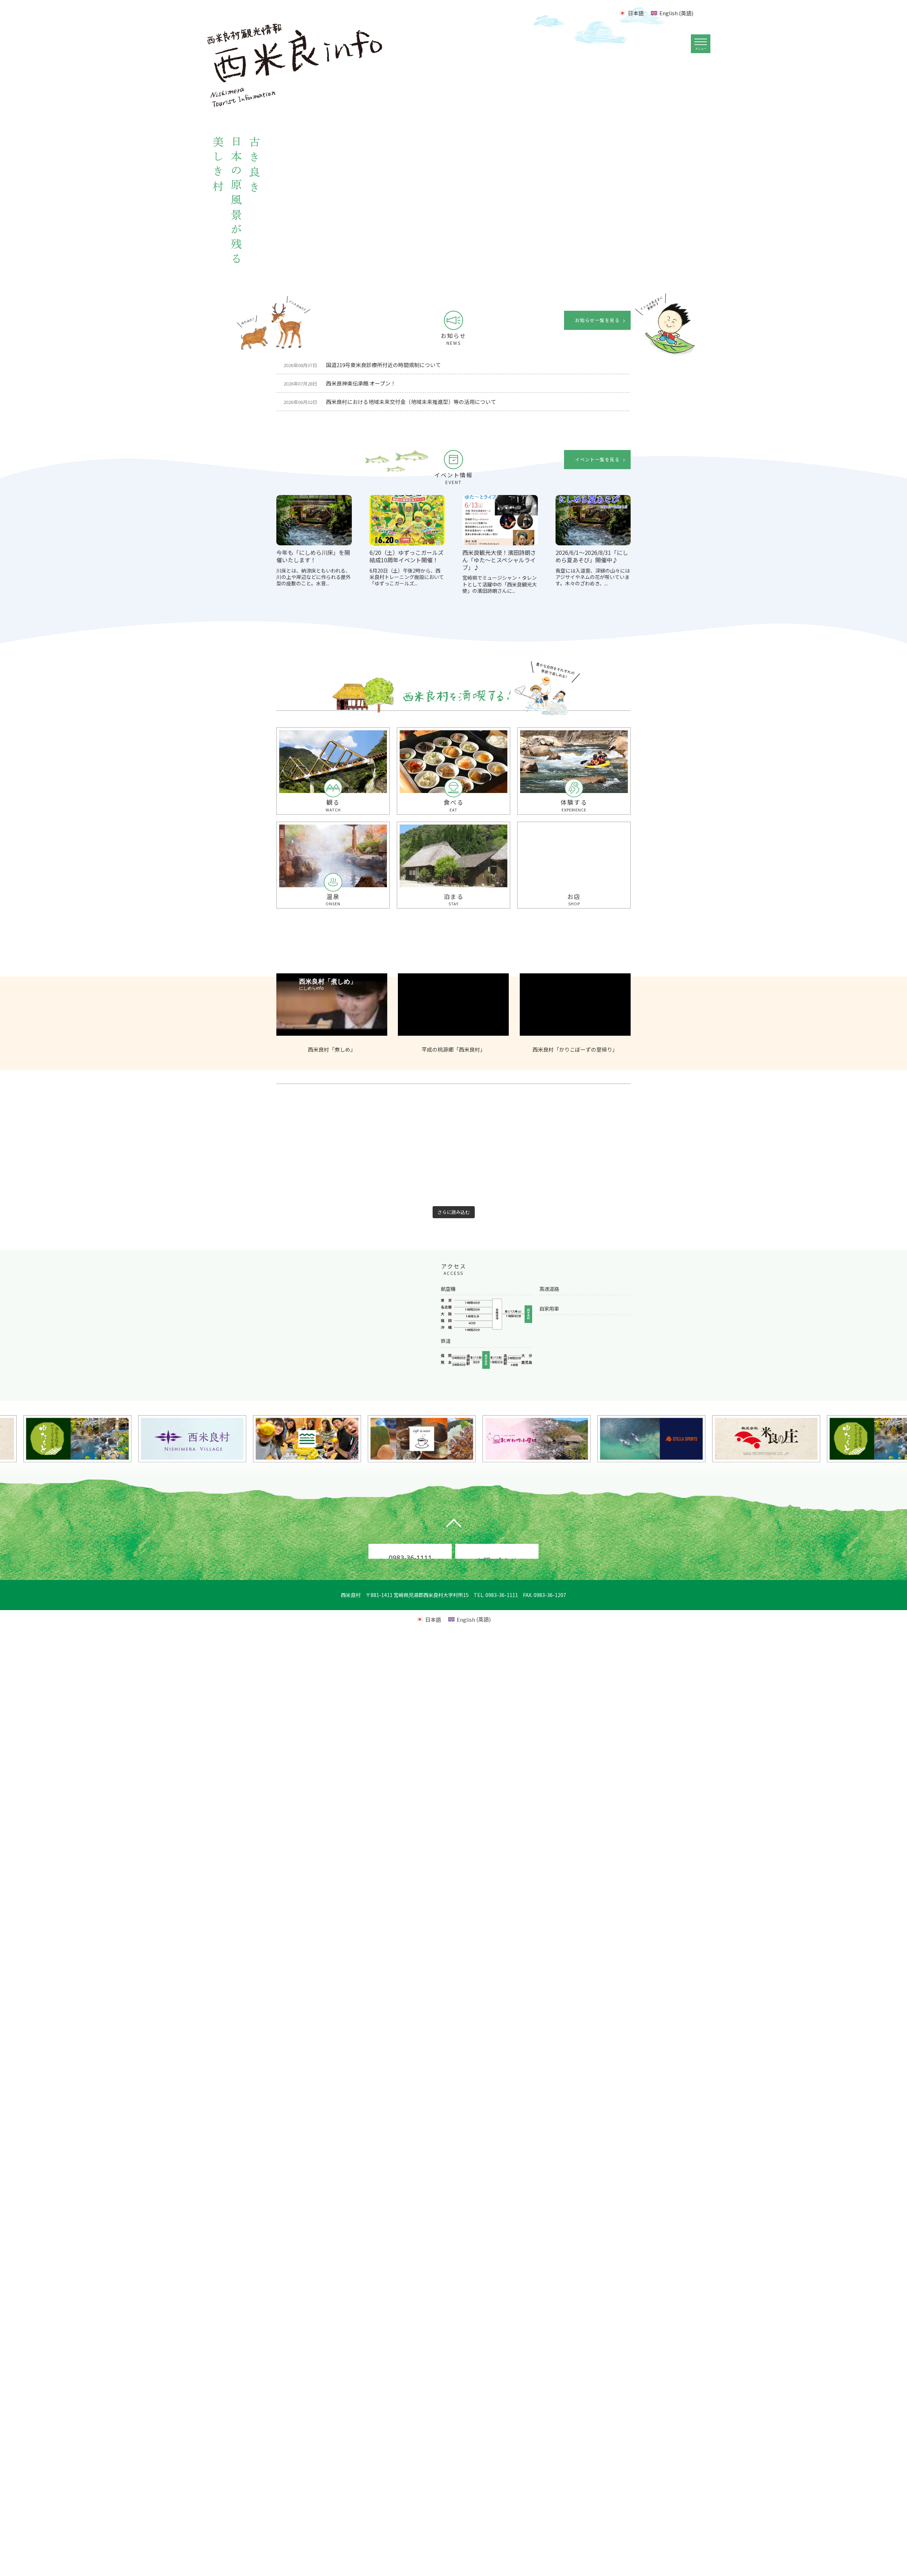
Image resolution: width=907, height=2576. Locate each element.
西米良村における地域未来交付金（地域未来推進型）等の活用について (390, 402)
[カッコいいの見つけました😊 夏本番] (403, 1205)
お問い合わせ (497, 1585)
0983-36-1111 (410, 1584)
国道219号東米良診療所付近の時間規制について (362, 365)
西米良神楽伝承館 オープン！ (340, 383)
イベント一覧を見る (597, 459)
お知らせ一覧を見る (597, 320)
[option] (498, 173)
